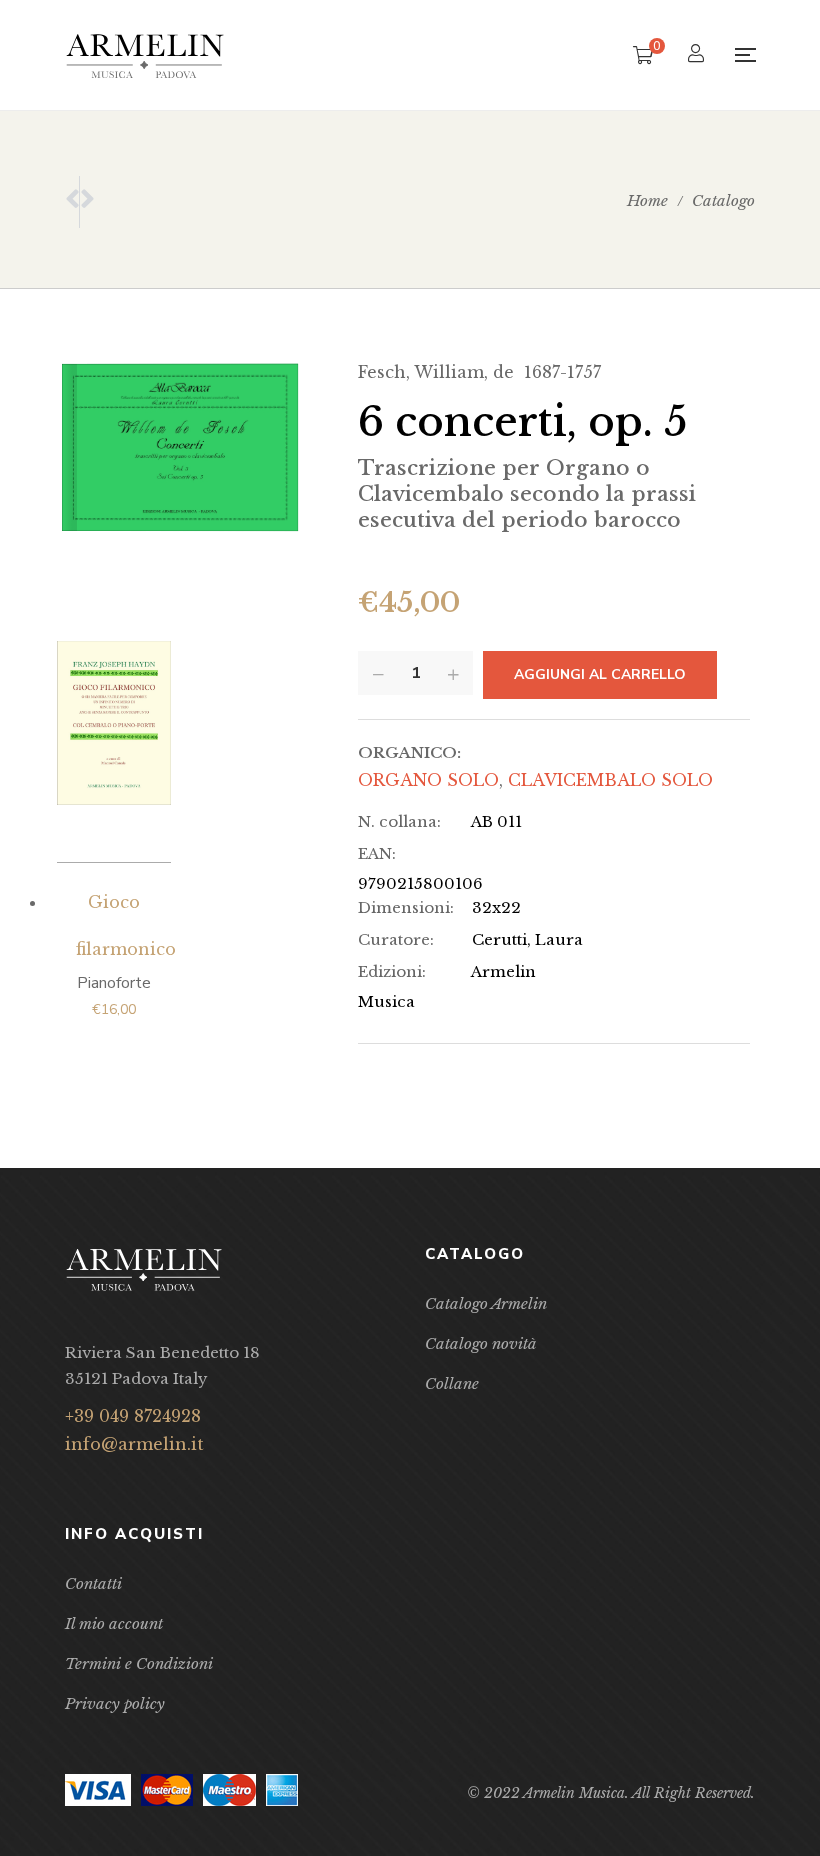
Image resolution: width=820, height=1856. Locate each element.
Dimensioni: (406, 907)
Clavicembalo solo (610, 780)
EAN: (377, 853)
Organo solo (428, 780)
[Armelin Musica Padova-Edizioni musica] (145, 55)
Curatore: (396, 939)
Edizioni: (392, 971)
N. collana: (399, 821)
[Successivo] (87, 202)
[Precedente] (72, 202)
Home (647, 200)
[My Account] (698, 55)
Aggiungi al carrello (600, 674)
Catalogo (723, 200)
